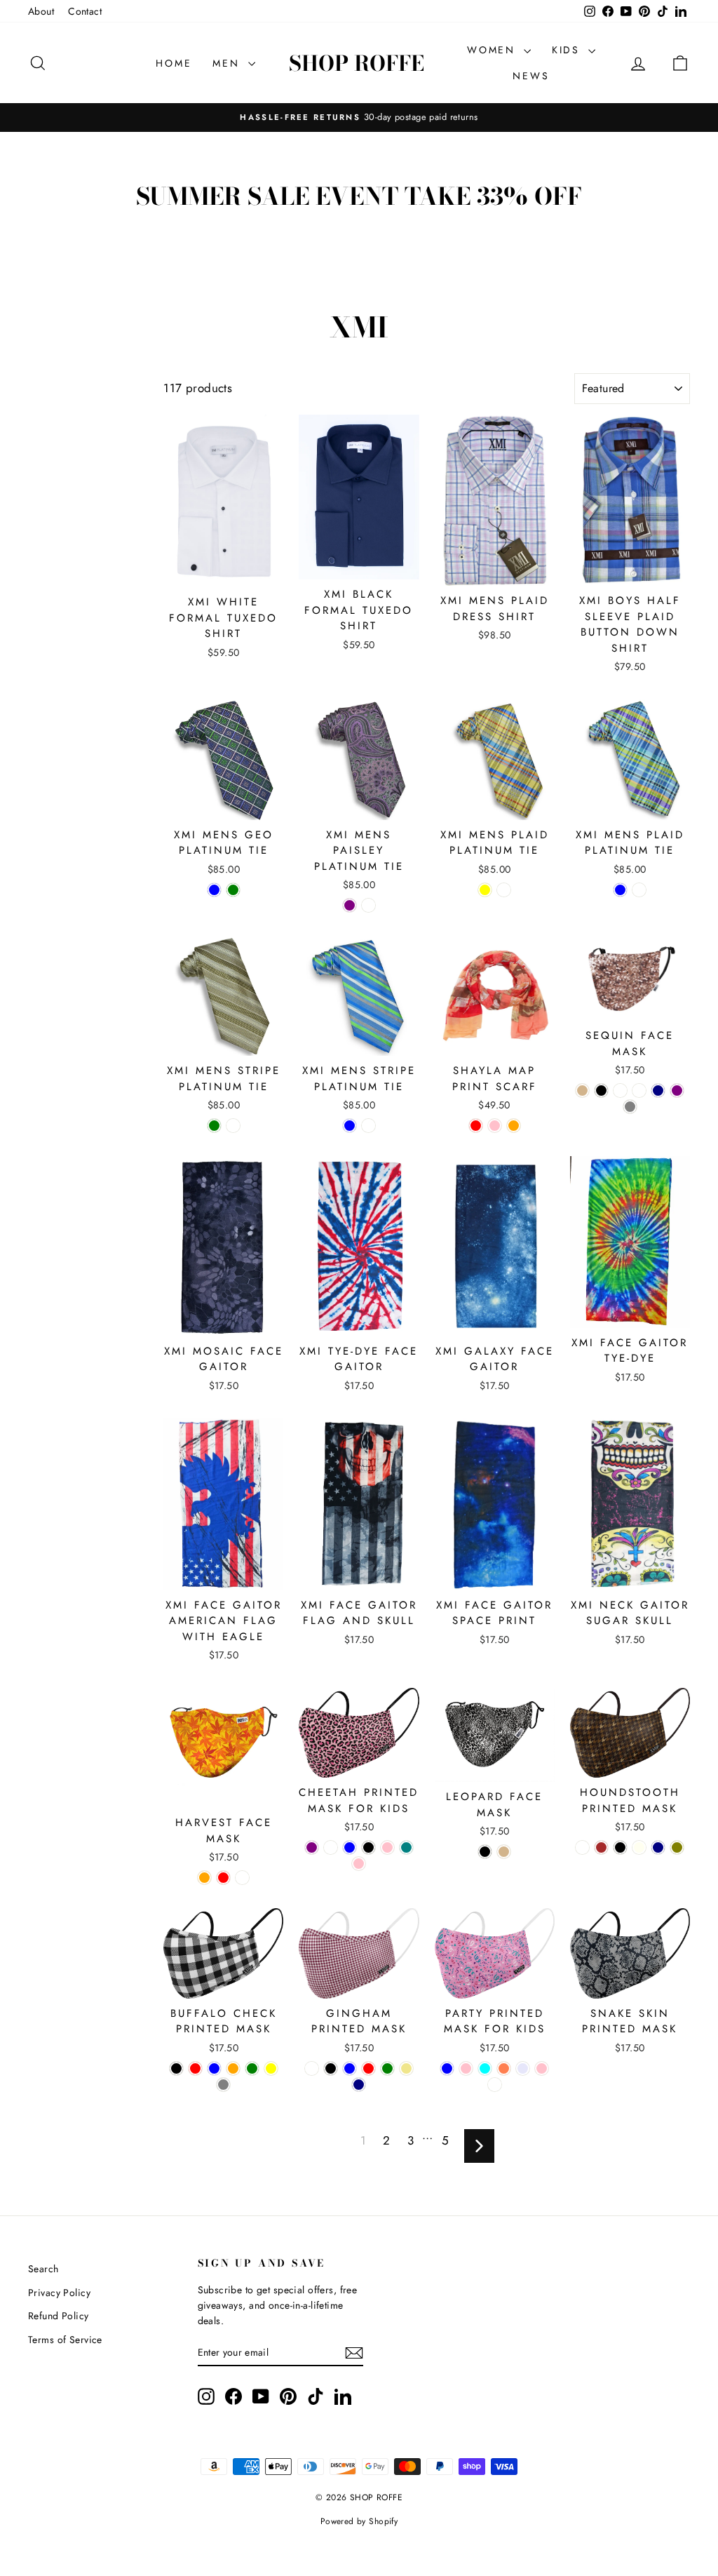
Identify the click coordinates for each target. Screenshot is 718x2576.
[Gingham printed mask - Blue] (350, 2068)
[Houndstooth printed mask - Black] (620, 1847)
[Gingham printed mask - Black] (331, 2068)
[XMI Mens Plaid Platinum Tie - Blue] (620, 890)
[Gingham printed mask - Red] (368, 2068)
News (531, 76)
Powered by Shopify (359, 2521)
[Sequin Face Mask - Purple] (677, 1091)
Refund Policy (59, 2316)
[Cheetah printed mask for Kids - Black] (368, 1847)
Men (228, 63)
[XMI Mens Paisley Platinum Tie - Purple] (350, 905)
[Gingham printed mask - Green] (387, 2068)
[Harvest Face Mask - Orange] (204, 1878)
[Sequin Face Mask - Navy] (658, 1091)
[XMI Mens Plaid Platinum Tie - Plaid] (504, 890)
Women (494, 50)
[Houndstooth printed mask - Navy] (658, 1847)
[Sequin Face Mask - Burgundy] (620, 1091)
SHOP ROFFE (357, 63)
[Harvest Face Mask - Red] (223, 1878)
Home (174, 63)
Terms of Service (65, 2340)
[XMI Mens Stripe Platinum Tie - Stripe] (233, 1126)
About (41, 11)
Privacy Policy (59, 2293)
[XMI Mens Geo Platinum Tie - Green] (233, 890)
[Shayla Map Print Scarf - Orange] (514, 1126)
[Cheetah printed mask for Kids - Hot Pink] (359, 1864)
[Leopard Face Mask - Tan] (504, 1852)
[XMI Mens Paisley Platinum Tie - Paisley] (368, 905)
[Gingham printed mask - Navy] (359, 2085)
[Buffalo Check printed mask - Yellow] (271, 2068)
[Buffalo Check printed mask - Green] (252, 2068)
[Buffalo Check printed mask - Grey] (223, 2085)
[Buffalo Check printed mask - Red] (195, 2068)
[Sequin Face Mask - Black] (601, 1091)
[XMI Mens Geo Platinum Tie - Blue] (214, 890)
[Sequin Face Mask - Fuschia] (639, 1091)
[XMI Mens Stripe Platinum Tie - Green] (214, 1126)
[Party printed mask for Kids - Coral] (504, 2068)
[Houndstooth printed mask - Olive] (677, 1847)
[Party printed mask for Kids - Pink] (466, 2068)
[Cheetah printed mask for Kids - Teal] (406, 1847)
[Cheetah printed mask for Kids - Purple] (312, 1847)
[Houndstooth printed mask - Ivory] (639, 1847)
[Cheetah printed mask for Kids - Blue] (350, 1847)
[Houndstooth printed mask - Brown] (601, 1847)
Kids (568, 50)
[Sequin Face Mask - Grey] (630, 1107)
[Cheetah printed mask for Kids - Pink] (387, 1847)
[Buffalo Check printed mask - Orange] (233, 2068)
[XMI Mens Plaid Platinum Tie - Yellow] (485, 890)
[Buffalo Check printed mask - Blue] (214, 2068)
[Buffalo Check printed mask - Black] (176, 2068)
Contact (85, 11)
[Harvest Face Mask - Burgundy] (242, 1878)
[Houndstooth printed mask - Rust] (582, 1847)
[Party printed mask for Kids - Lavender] (523, 2068)
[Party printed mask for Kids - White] (495, 2085)
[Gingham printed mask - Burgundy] (312, 2068)
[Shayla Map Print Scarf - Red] (476, 1126)
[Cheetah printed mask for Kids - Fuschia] (331, 1847)
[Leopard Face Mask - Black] (485, 1852)
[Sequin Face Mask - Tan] (582, 1091)
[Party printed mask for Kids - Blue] (447, 2068)
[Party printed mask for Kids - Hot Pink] (542, 2068)
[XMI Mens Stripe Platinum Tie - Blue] (350, 1126)
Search (43, 2269)
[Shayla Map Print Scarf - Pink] (495, 1126)
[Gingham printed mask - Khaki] (406, 2068)
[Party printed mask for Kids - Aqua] (485, 2068)
